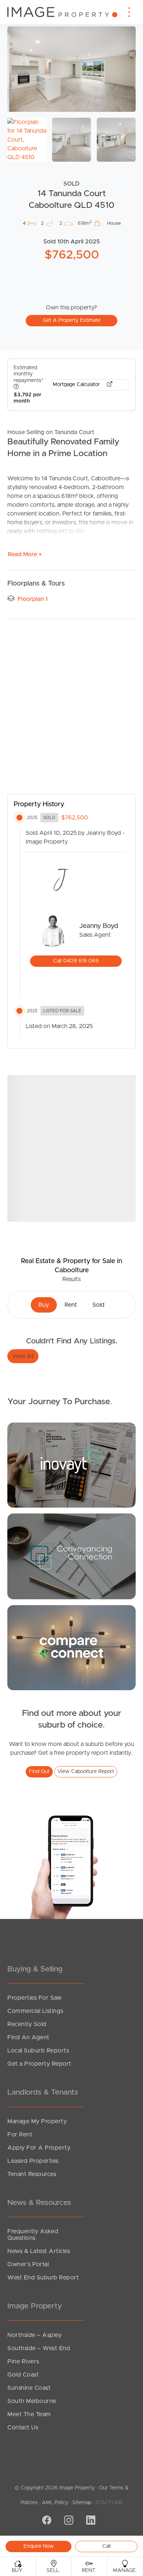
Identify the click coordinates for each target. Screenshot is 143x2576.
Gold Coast (23, 2375)
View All (23, 1356)
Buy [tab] (44, 1305)
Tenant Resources (32, 2174)
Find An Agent (28, 2037)
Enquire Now (39, 2546)
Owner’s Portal (28, 2264)
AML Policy (55, 2503)
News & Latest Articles (39, 2251)
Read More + (25, 554)
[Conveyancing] (71, 1556)
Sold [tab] (98, 1305)
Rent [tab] (71, 1305)
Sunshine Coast (29, 2388)
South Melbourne (32, 2401)
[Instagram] (68, 2521)
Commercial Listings (35, 2011)
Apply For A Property (39, 2148)
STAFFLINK (109, 2503)
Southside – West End (39, 2348)
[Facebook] (46, 2521)
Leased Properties (33, 2161)
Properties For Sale (35, 1998)
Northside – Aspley (34, 2335)
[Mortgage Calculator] (71, 1465)
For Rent (20, 2135)
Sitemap (82, 2503)
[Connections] (71, 1647)
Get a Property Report (39, 2064)
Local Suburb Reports (38, 2051)
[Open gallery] (71, 69)
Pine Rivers (23, 2362)
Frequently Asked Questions (33, 2235)
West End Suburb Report (43, 2278)
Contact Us (23, 2428)
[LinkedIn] (90, 2521)
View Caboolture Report (86, 1772)
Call (107, 2546)
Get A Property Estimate (72, 320)
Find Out (39, 1772)
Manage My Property (37, 2121)
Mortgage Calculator (77, 385)
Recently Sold (27, 2024)
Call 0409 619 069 (76, 961)
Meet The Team (29, 2414)
